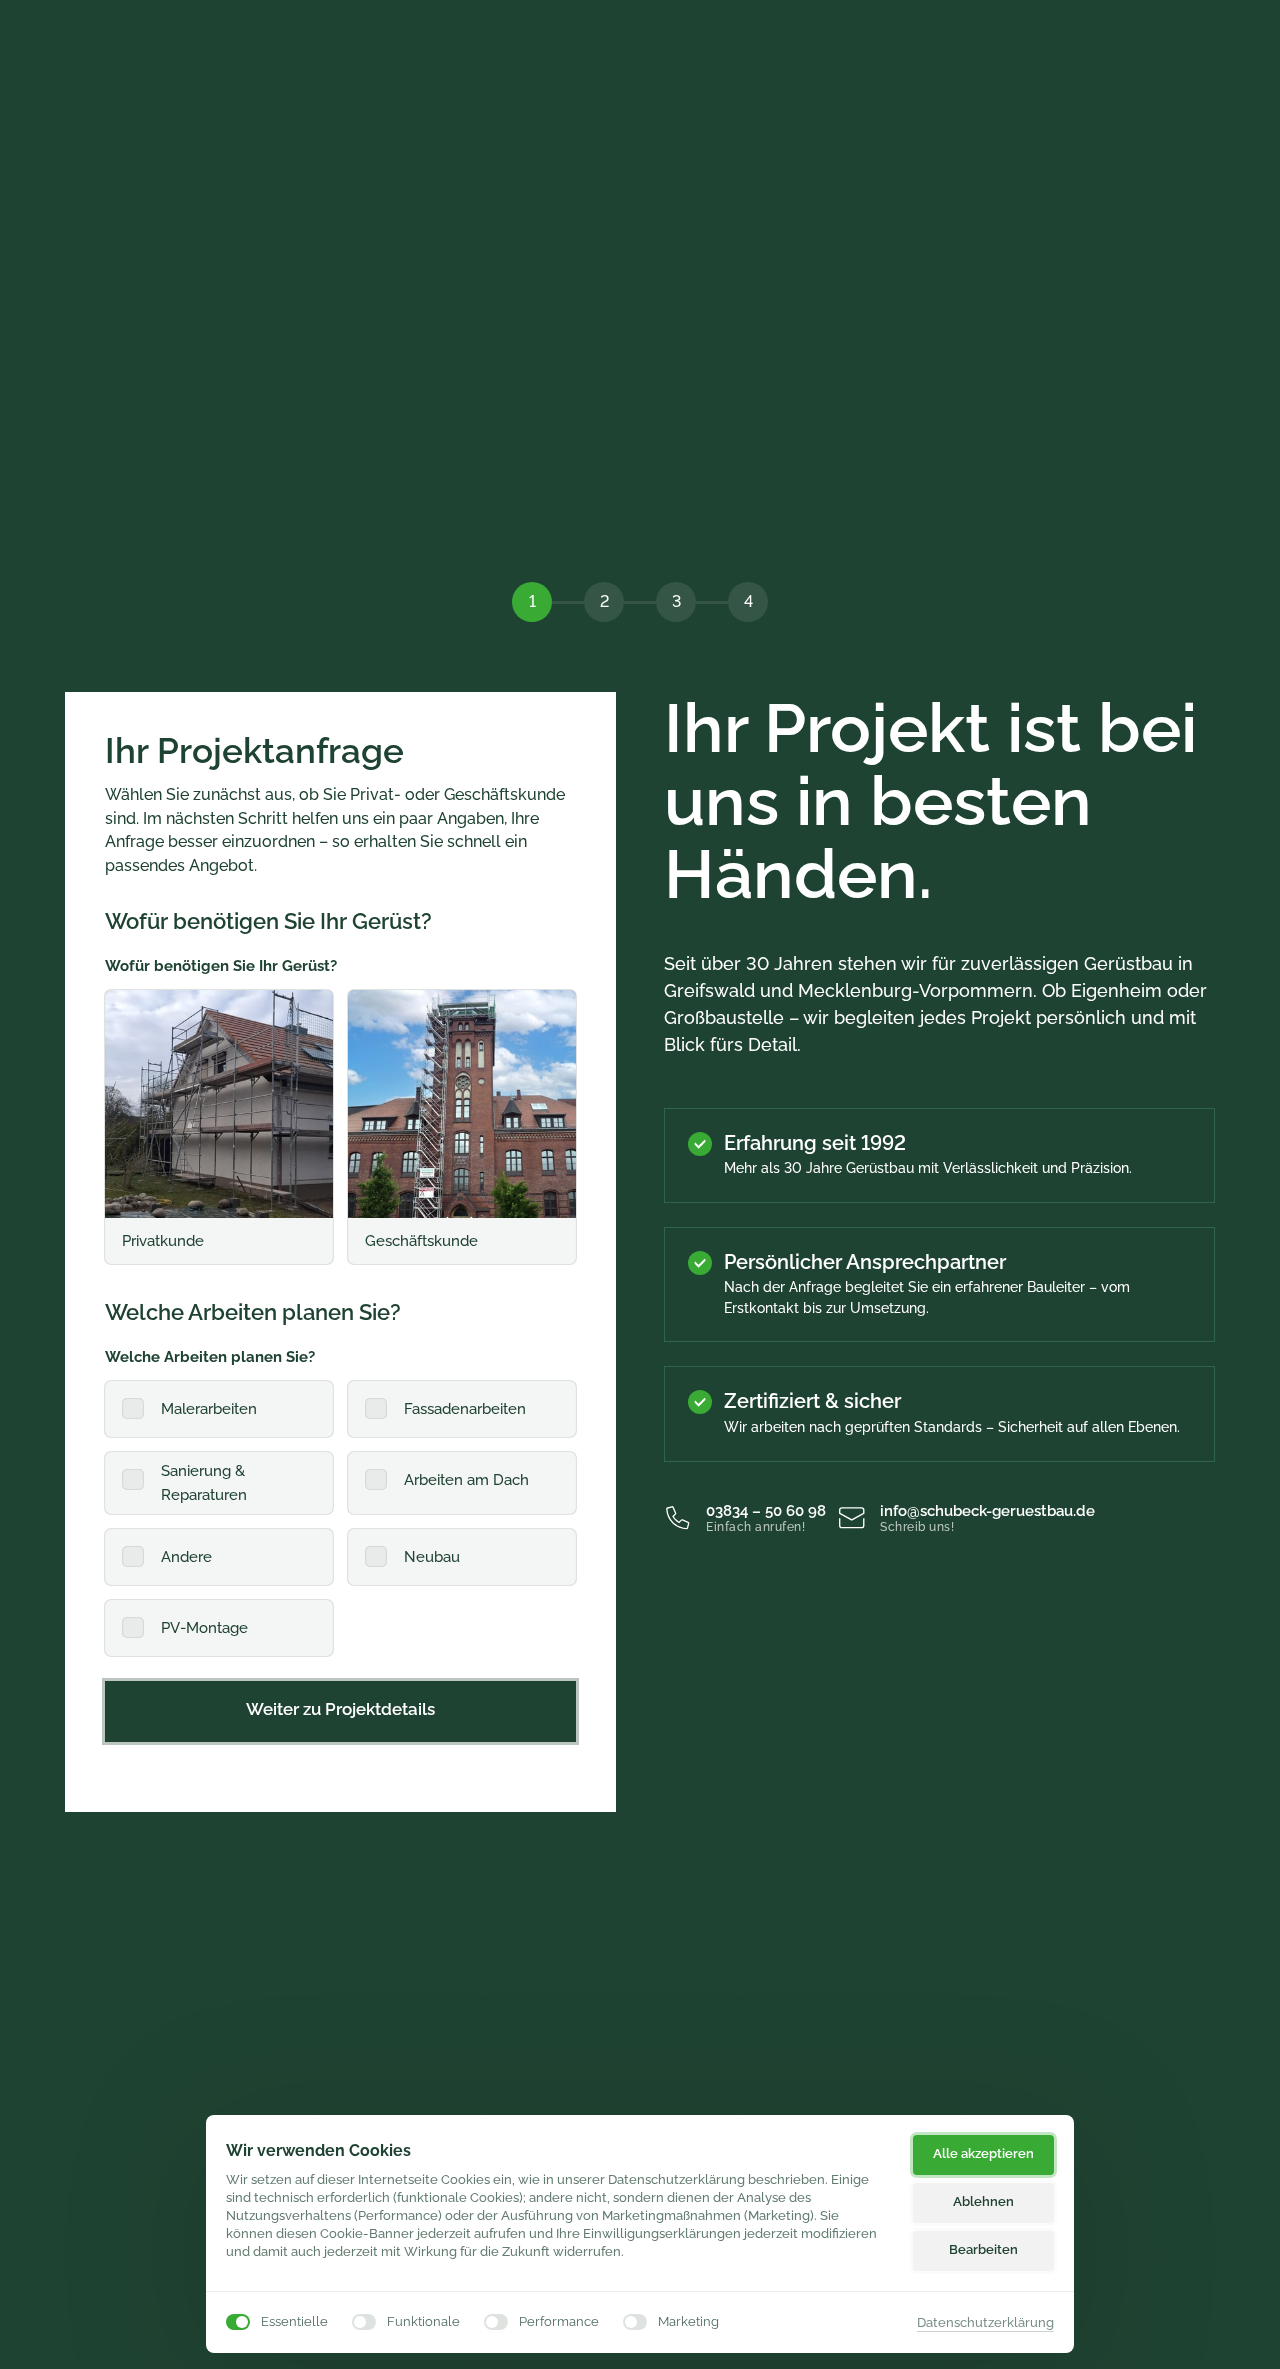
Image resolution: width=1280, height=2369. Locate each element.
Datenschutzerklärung (985, 2324)
